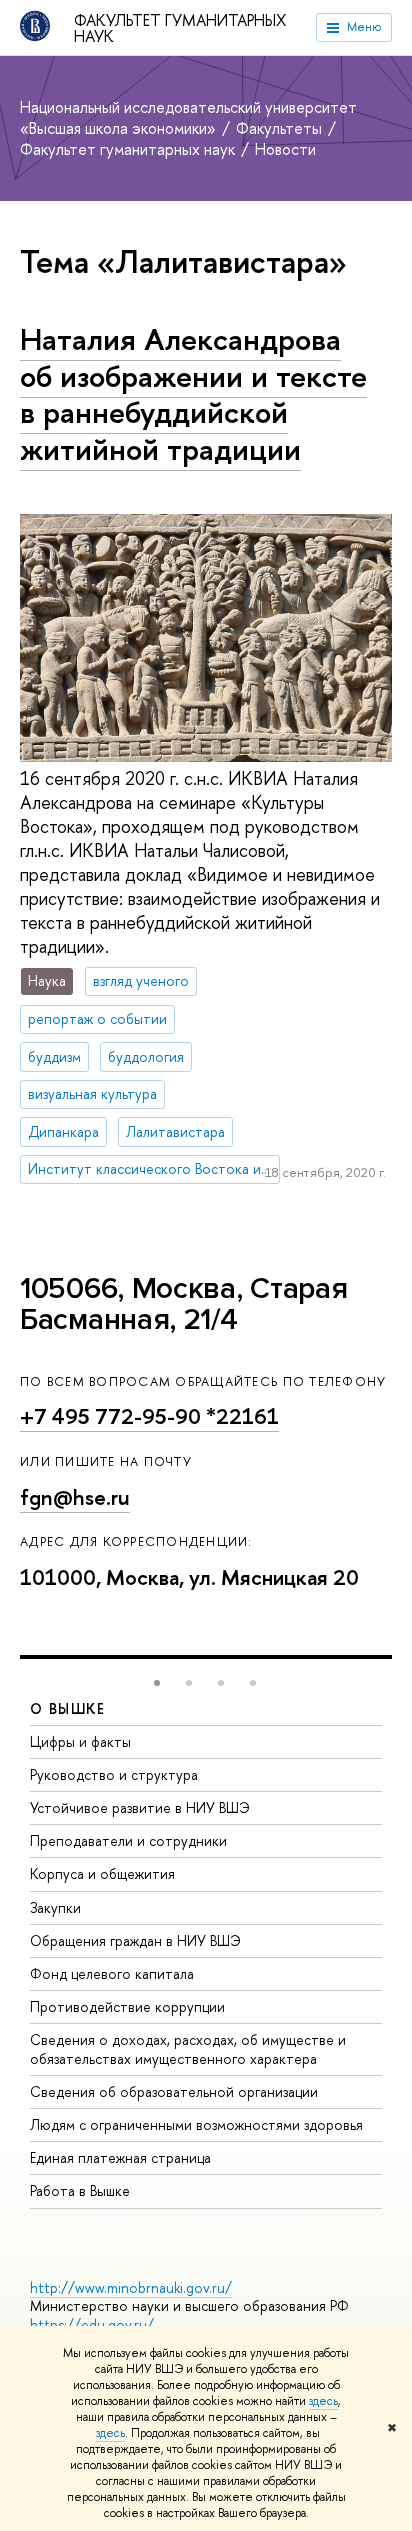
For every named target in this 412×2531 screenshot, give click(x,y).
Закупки (55, 1907)
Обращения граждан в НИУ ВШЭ (135, 1940)
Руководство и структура (114, 1774)
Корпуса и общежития (102, 1873)
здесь (323, 2401)
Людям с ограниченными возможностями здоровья (196, 2124)
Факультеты (281, 128)
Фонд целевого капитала (112, 1973)
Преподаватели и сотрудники (128, 1840)
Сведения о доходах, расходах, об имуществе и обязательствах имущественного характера (188, 2048)
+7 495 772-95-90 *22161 (149, 1416)
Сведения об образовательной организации (174, 2091)
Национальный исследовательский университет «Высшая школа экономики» (188, 117)
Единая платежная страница (120, 2157)
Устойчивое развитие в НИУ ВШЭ (140, 1807)
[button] (157, 1683)
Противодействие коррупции (127, 2006)
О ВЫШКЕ (68, 1708)
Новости (285, 149)
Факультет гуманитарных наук (180, 28)
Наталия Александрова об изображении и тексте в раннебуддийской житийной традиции (193, 394)
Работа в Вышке (80, 2190)
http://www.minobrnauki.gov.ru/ (131, 2287)
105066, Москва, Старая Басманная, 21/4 (183, 1304)
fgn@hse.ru (75, 1497)
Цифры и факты (80, 1741)
